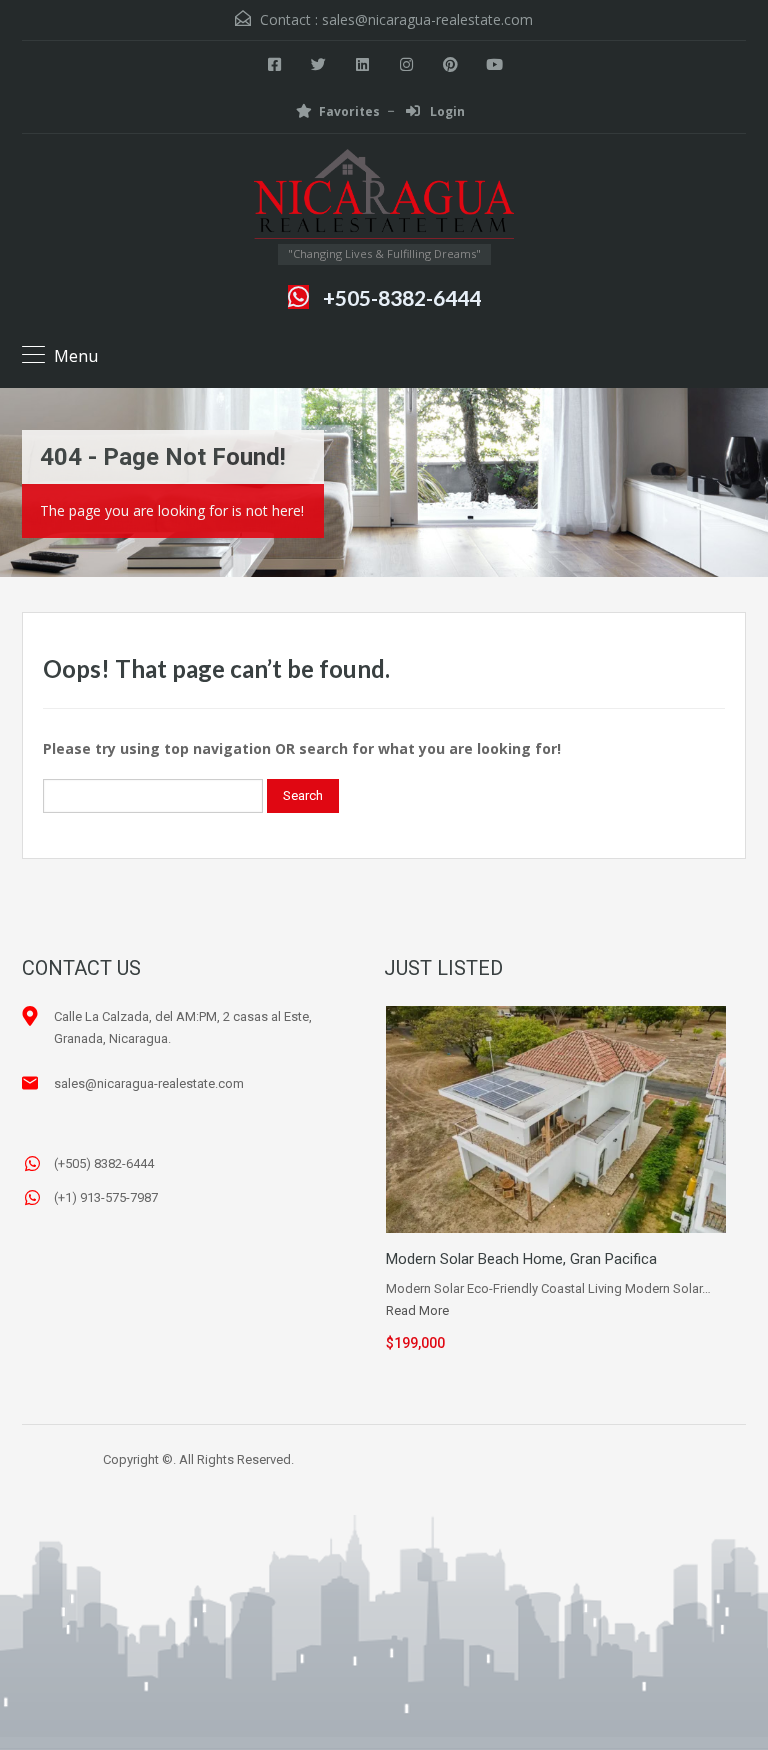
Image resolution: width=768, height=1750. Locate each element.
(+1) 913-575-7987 (106, 1197)
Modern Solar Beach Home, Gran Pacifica (521, 1259)
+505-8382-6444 (402, 297)
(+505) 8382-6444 (104, 1163)
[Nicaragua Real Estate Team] (384, 196)
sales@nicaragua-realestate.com (427, 19)
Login (446, 111)
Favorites (349, 111)
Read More (417, 1310)
